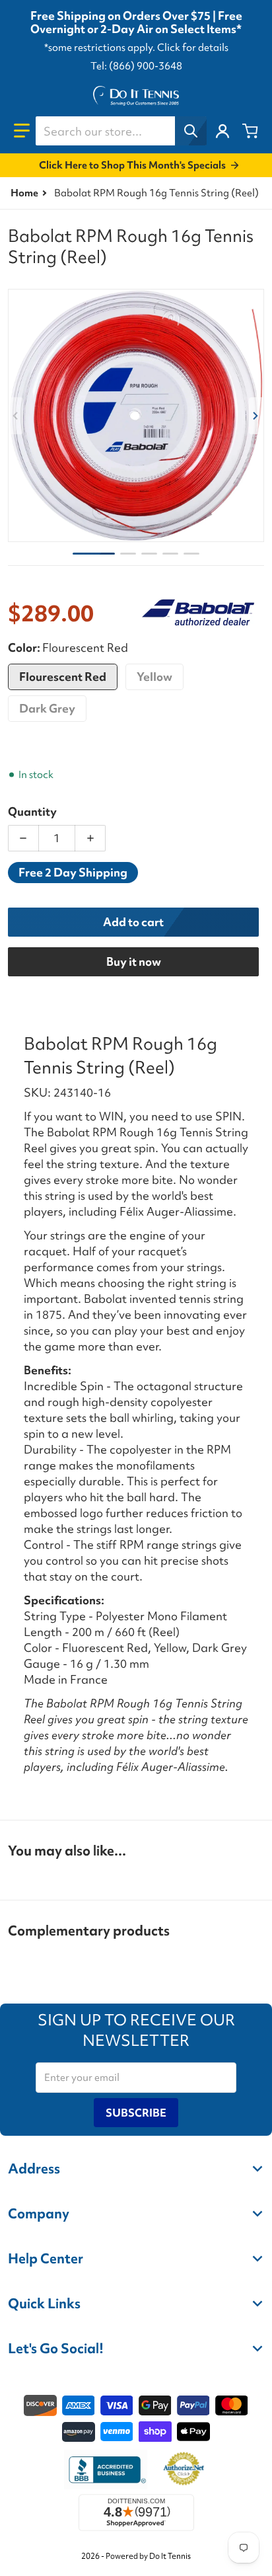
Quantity (32, 811)
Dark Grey (47, 708)
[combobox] (121, 131)
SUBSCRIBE (136, 2113)
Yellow (154, 677)
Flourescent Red (63, 677)
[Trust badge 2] (184, 2470)
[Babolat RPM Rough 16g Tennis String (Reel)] (94, 554)
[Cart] (250, 131)
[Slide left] (16, 416)
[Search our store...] (191, 131)
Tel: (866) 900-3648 (136, 66)
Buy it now (134, 961)
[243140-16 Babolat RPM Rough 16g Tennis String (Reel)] (128, 554)
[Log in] (222, 131)
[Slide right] (256, 416)
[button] (22, 131)
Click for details (193, 48)
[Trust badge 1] (106, 2470)
